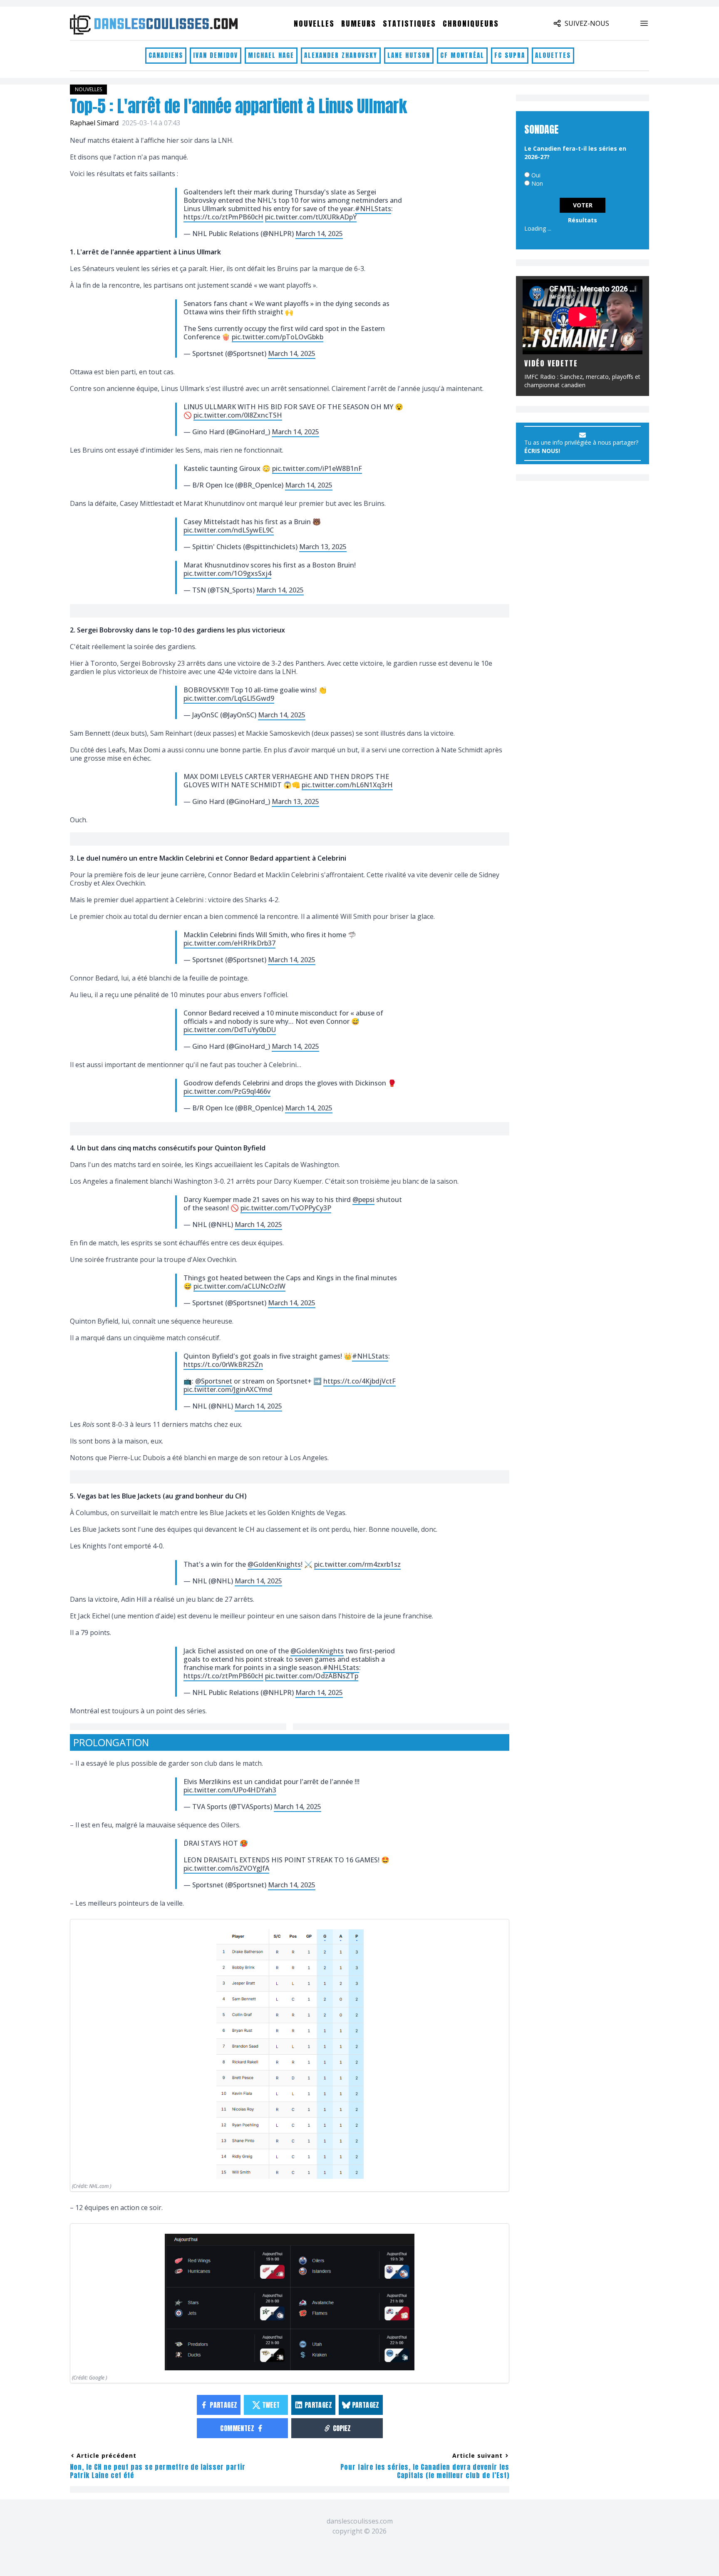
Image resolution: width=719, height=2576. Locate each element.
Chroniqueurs (471, 24)
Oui (536, 175)
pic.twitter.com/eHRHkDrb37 (229, 943)
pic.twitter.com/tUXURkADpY (311, 217)
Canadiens (166, 55)
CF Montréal (462, 55)
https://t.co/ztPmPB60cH (223, 217)
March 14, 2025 (319, 234)
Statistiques (409, 24)
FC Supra (510, 55)
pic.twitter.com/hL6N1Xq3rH (347, 785)
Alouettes (553, 55)
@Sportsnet (214, 1381)
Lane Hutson (409, 55)
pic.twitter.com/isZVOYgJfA (226, 1868)
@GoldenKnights (274, 1564)
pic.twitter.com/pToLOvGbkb (278, 337)
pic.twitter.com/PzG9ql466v (227, 1091)
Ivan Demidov (216, 55)
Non (537, 183)
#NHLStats (373, 209)
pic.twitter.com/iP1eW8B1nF (317, 468)
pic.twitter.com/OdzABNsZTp (312, 1676)
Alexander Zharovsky (341, 55)
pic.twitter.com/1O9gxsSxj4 (227, 573)
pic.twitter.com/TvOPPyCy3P (286, 1208)
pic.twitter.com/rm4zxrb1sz (357, 1564)
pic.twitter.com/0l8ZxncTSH (238, 415)
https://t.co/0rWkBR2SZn (223, 1364)
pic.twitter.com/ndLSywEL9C (229, 530)
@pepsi (363, 1200)
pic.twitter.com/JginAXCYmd (228, 1389)
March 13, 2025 (323, 547)
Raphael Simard (94, 123)
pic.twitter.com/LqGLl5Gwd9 (229, 698)
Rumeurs (359, 24)
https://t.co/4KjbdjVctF (359, 1381)
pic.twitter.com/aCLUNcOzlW (239, 1286)
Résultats (583, 220)
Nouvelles (314, 24)
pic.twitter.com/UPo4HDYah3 (230, 1790)
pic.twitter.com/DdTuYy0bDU (230, 1030)
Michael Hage (271, 55)
